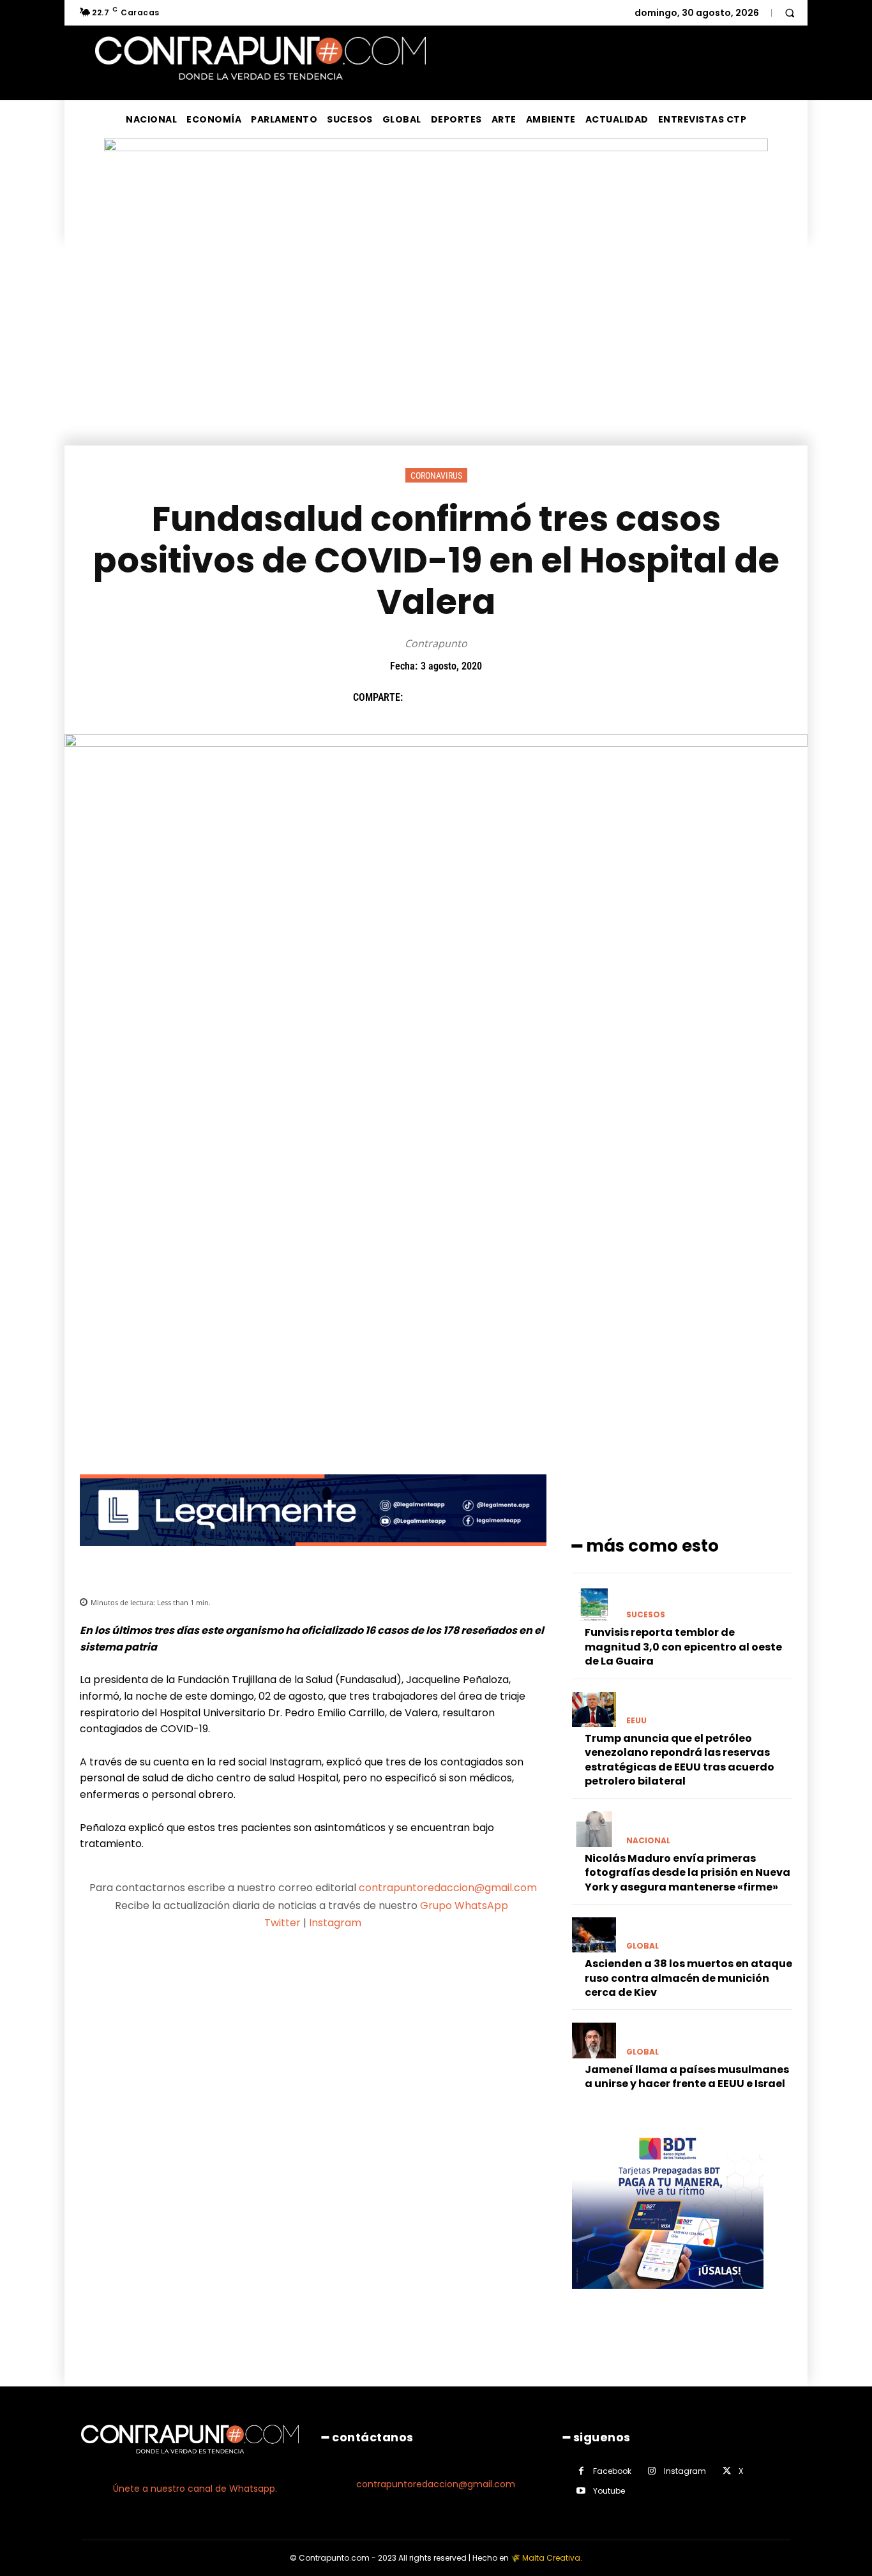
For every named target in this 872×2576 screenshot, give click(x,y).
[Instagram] (652, 2471)
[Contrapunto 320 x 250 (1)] (668, 2299)
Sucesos (646, 1615)
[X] (448, 698)
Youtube (609, 2491)
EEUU (636, 1721)
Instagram (335, 1923)
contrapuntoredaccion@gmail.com (448, 1888)
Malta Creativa (551, 2558)
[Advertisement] (436, 350)
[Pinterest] (477, 698)
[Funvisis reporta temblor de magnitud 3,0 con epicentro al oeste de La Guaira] (594, 1604)
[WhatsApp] (507, 698)
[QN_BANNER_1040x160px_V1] (436, 148)
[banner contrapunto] (313, 1556)
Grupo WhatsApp (465, 1906)
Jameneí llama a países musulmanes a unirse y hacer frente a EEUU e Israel (687, 2077)
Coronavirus (436, 476)
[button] (790, 13)
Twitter (282, 1923)
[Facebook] (419, 698)
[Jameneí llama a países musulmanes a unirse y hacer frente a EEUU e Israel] (594, 2040)
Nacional (648, 1841)
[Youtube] (581, 2491)
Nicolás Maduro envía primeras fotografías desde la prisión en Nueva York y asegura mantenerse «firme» (688, 1873)
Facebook (612, 2471)
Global (643, 1946)
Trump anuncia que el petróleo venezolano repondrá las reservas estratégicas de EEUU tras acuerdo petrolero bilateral (680, 1760)
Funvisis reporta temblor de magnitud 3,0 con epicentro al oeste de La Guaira (683, 1647)
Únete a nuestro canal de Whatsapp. (195, 2489)
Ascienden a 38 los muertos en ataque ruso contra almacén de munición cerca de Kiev (688, 1978)
